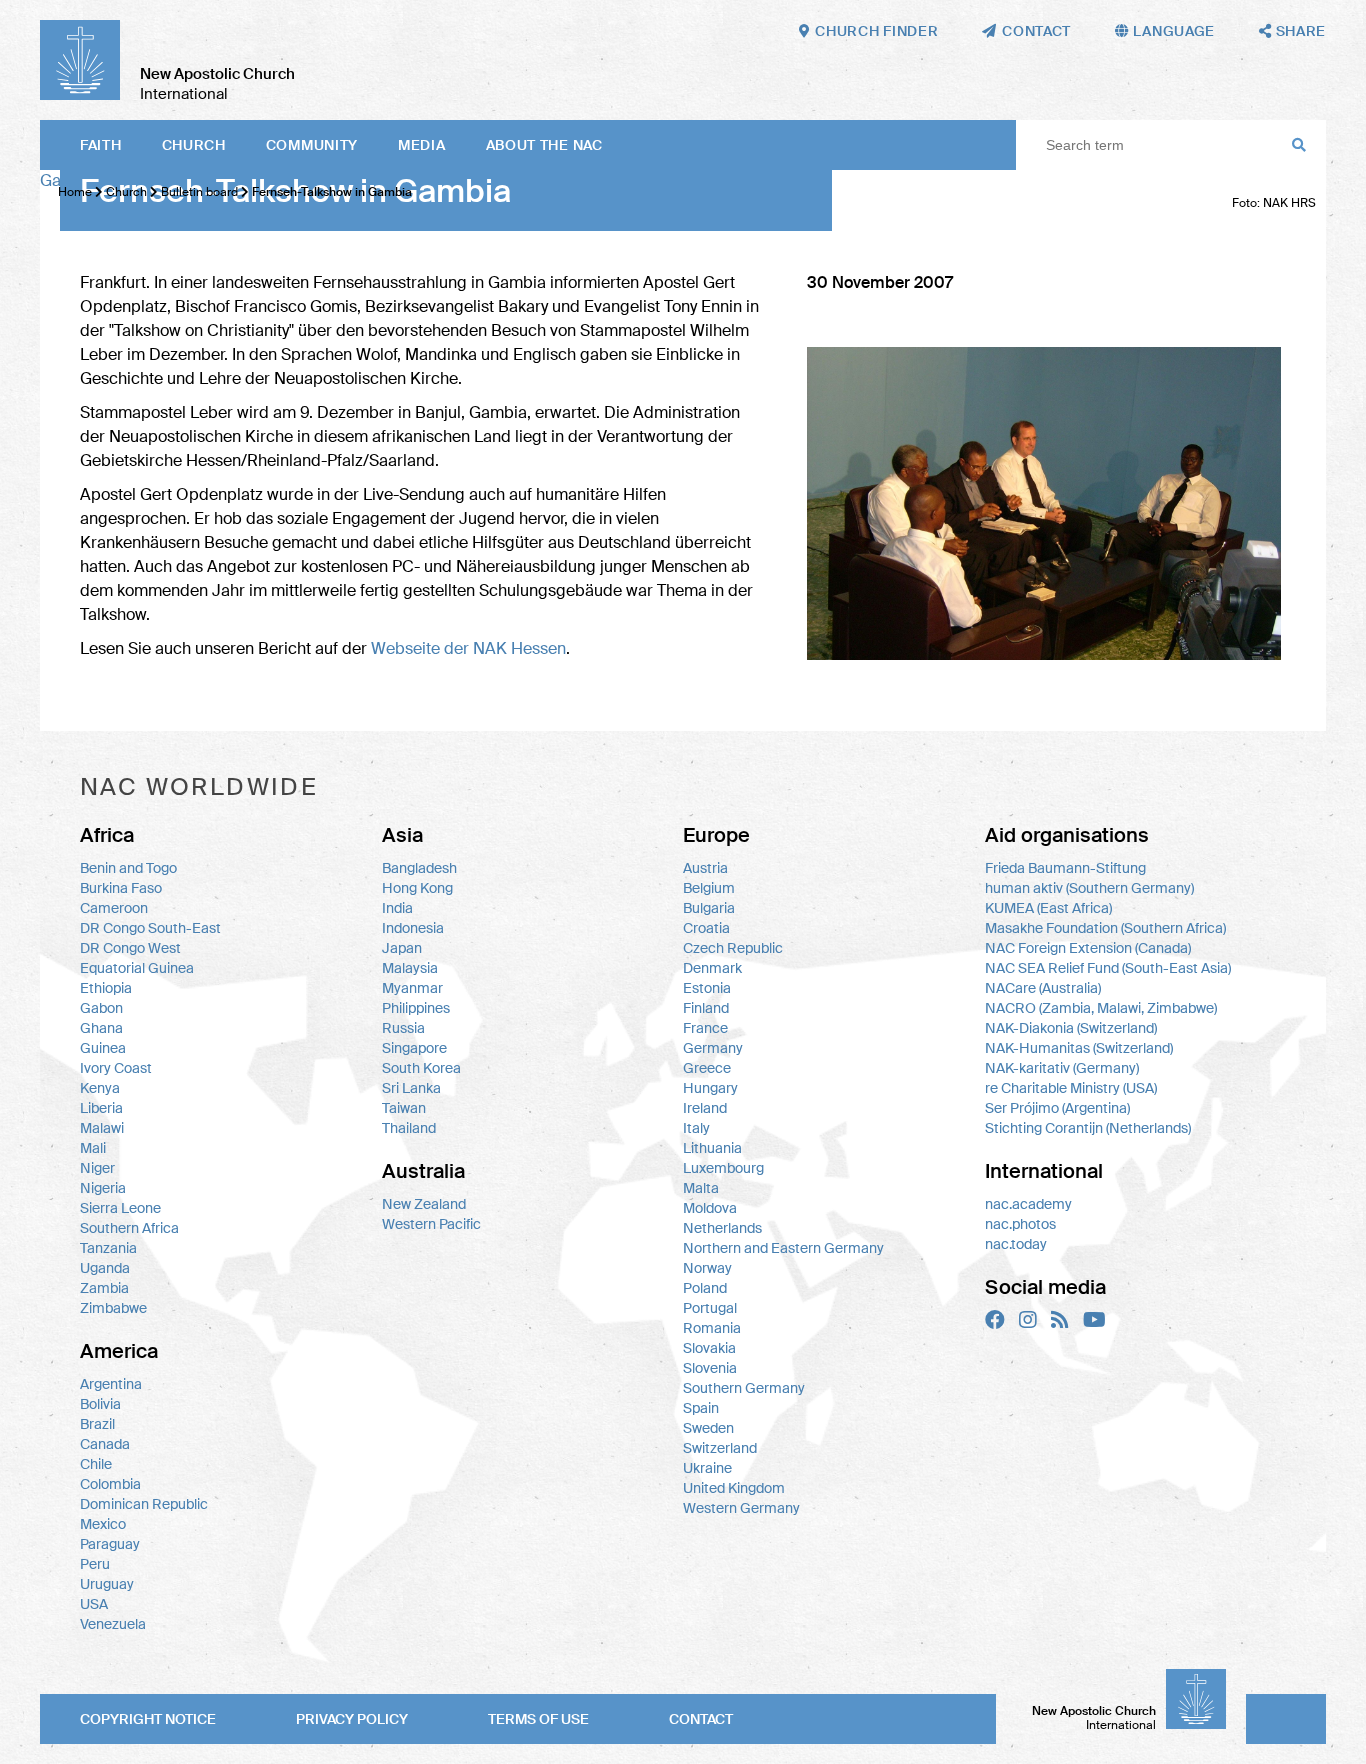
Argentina (111, 1384)
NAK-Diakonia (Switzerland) (1071, 1028)
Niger (97, 1168)
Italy (696, 1128)
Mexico (103, 1524)
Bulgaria (709, 908)
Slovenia (710, 1368)
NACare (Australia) (1043, 988)
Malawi (102, 1128)
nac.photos (1020, 1224)
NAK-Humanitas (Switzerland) (1079, 1048)
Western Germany (741, 1508)
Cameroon (114, 908)
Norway (707, 1268)
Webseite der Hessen (468, 648)
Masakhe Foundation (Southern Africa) (1105, 928)
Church (194, 145)
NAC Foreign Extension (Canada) (1088, 948)
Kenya (100, 1088)
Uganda (105, 1268)
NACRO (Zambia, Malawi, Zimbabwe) (1101, 1008)
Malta (701, 1188)
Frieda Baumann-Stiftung (1065, 868)
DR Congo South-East (150, 928)
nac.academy (1028, 1204)
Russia (403, 1028)
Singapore (414, 1048)
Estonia (707, 988)
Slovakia (709, 1348)
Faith (101, 145)
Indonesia (413, 928)
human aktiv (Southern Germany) (1089, 888)
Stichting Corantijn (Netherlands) (1088, 1128)
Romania (712, 1328)
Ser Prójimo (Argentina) (1057, 1108)
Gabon (101, 1008)
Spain (701, 1408)
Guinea (103, 1048)
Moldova (710, 1208)
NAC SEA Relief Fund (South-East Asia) (1108, 968)
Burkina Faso (121, 888)
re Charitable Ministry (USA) (1071, 1088)
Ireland (705, 1108)
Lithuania (712, 1148)
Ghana (101, 1028)
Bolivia (100, 1404)
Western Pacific (431, 1224)
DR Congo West (130, 948)
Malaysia (410, 968)
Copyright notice (148, 1719)
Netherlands (722, 1228)
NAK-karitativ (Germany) (1062, 1068)
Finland (706, 1008)
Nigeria (103, 1188)
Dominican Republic (144, 1504)
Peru (95, 1564)
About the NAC (544, 145)
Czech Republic (733, 948)
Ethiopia (106, 988)
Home (75, 192)
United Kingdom (734, 1488)
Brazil (97, 1424)
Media (422, 145)
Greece (707, 1068)
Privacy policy (352, 1719)
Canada (105, 1444)
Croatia (706, 928)
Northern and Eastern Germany (783, 1248)
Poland (705, 1288)
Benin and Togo (128, 868)
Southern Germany (744, 1388)
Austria (705, 868)
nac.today (1016, 1244)
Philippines (416, 1008)
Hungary (710, 1088)
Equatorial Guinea (137, 968)
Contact (701, 1719)
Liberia (101, 1108)
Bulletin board (199, 192)
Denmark (712, 968)
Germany (713, 1048)
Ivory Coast (116, 1068)
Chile (96, 1464)
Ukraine (707, 1468)
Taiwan (404, 1108)
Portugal (710, 1308)
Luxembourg (723, 1168)
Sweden (708, 1428)
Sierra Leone (120, 1208)
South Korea (421, 1068)
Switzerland (720, 1448)
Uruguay (107, 1584)
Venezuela (113, 1624)
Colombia (110, 1484)
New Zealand (424, 1204)
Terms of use (538, 1719)
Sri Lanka (411, 1088)
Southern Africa (129, 1228)
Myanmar (412, 988)
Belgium (709, 888)
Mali (93, 1148)
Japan (402, 948)
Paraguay (110, 1544)
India (397, 908)
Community (312, 145)
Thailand (409, 1128)
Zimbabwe (113, 1308)
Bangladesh (419, 868)
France (705, 1028)
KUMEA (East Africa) (1048, 908)
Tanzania (108, 1248)
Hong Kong (417, 888)
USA (94, 1604)
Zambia (104, 1288)
